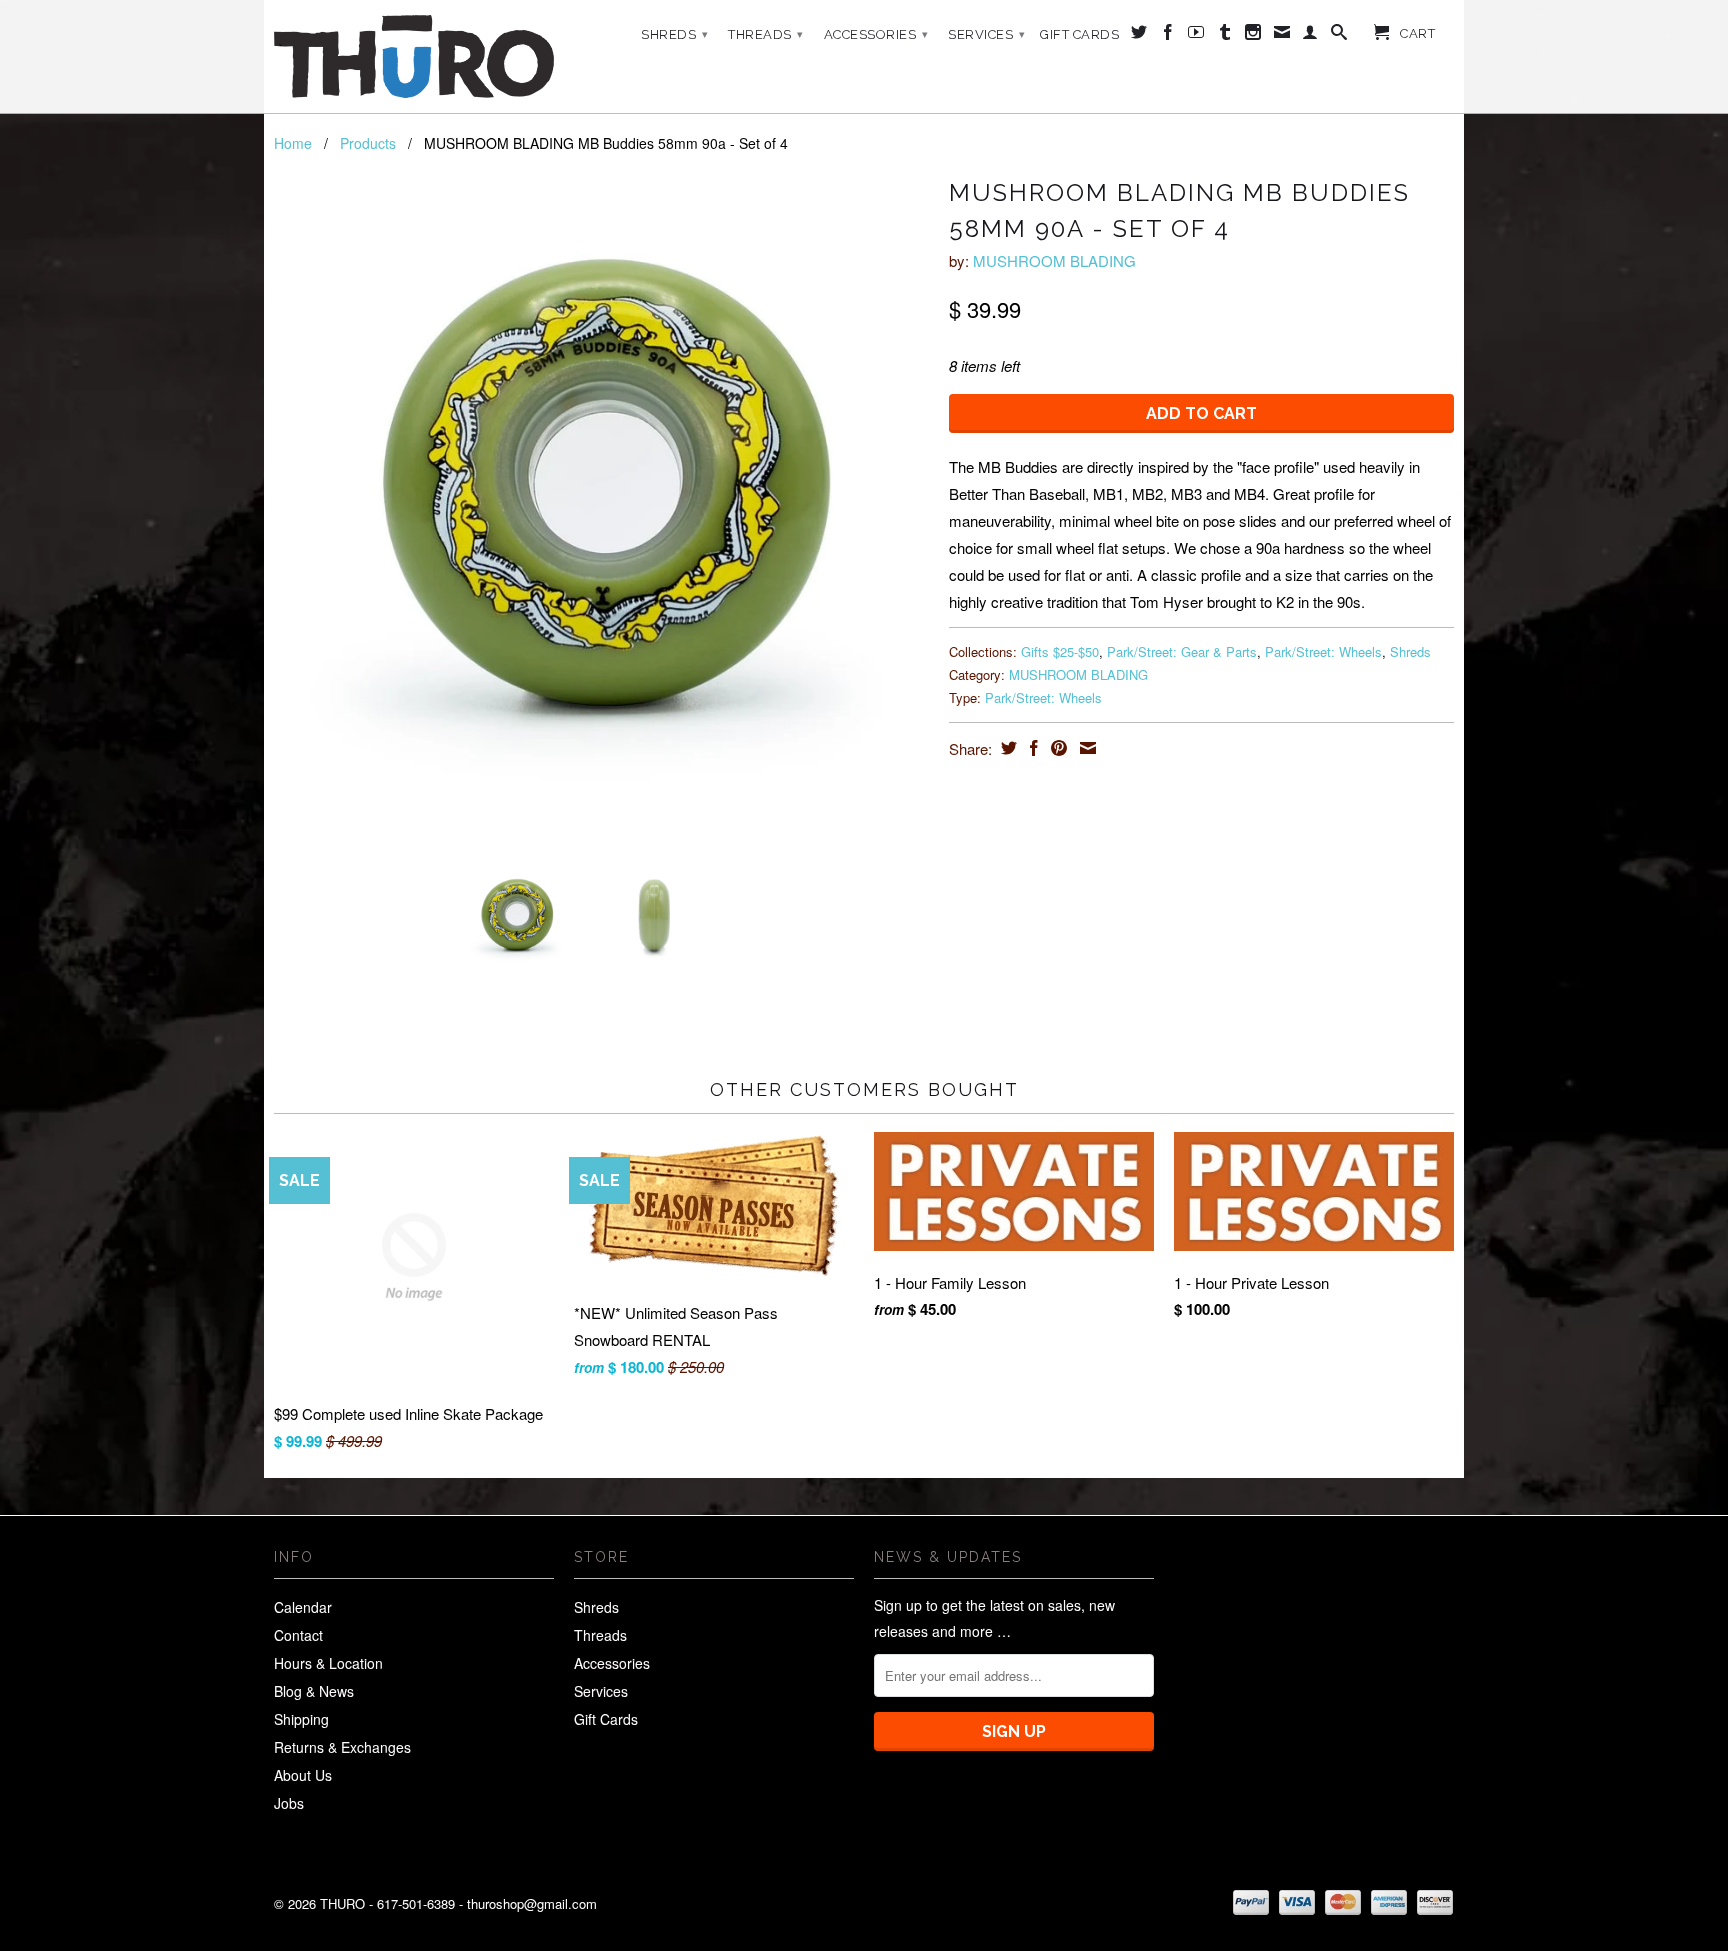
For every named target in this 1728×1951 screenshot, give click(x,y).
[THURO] (414, 56)
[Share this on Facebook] (1031, 748)
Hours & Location (328, 1663)
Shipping (301, 1719)
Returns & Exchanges (342, 1747)
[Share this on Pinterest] (1056, 748)
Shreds (674, 34)
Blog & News (314, 1691)
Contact (298, 1635)
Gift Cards (1079, 34)
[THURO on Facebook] (1168, 36)
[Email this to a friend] (1085, 748)
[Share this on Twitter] (1006, 748)
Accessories (876, 34)
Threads (766, 34)
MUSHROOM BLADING (1054, 260)
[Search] (1339, 36)
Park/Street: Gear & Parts (1182, 651)
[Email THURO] (1282, 36)
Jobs (289, 1803)
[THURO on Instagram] (1253, 36)
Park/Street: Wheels (1323, 651)
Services (986, 34)
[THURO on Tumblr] (1225, 36)
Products (368, 143)
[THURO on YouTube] (1196, 36)
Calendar (303, 1607)
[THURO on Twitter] (1139, 36)
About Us (303, 1775)
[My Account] (1310, 36)
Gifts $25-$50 (1060, 651)
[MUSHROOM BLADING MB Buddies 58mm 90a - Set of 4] (601, 510)
